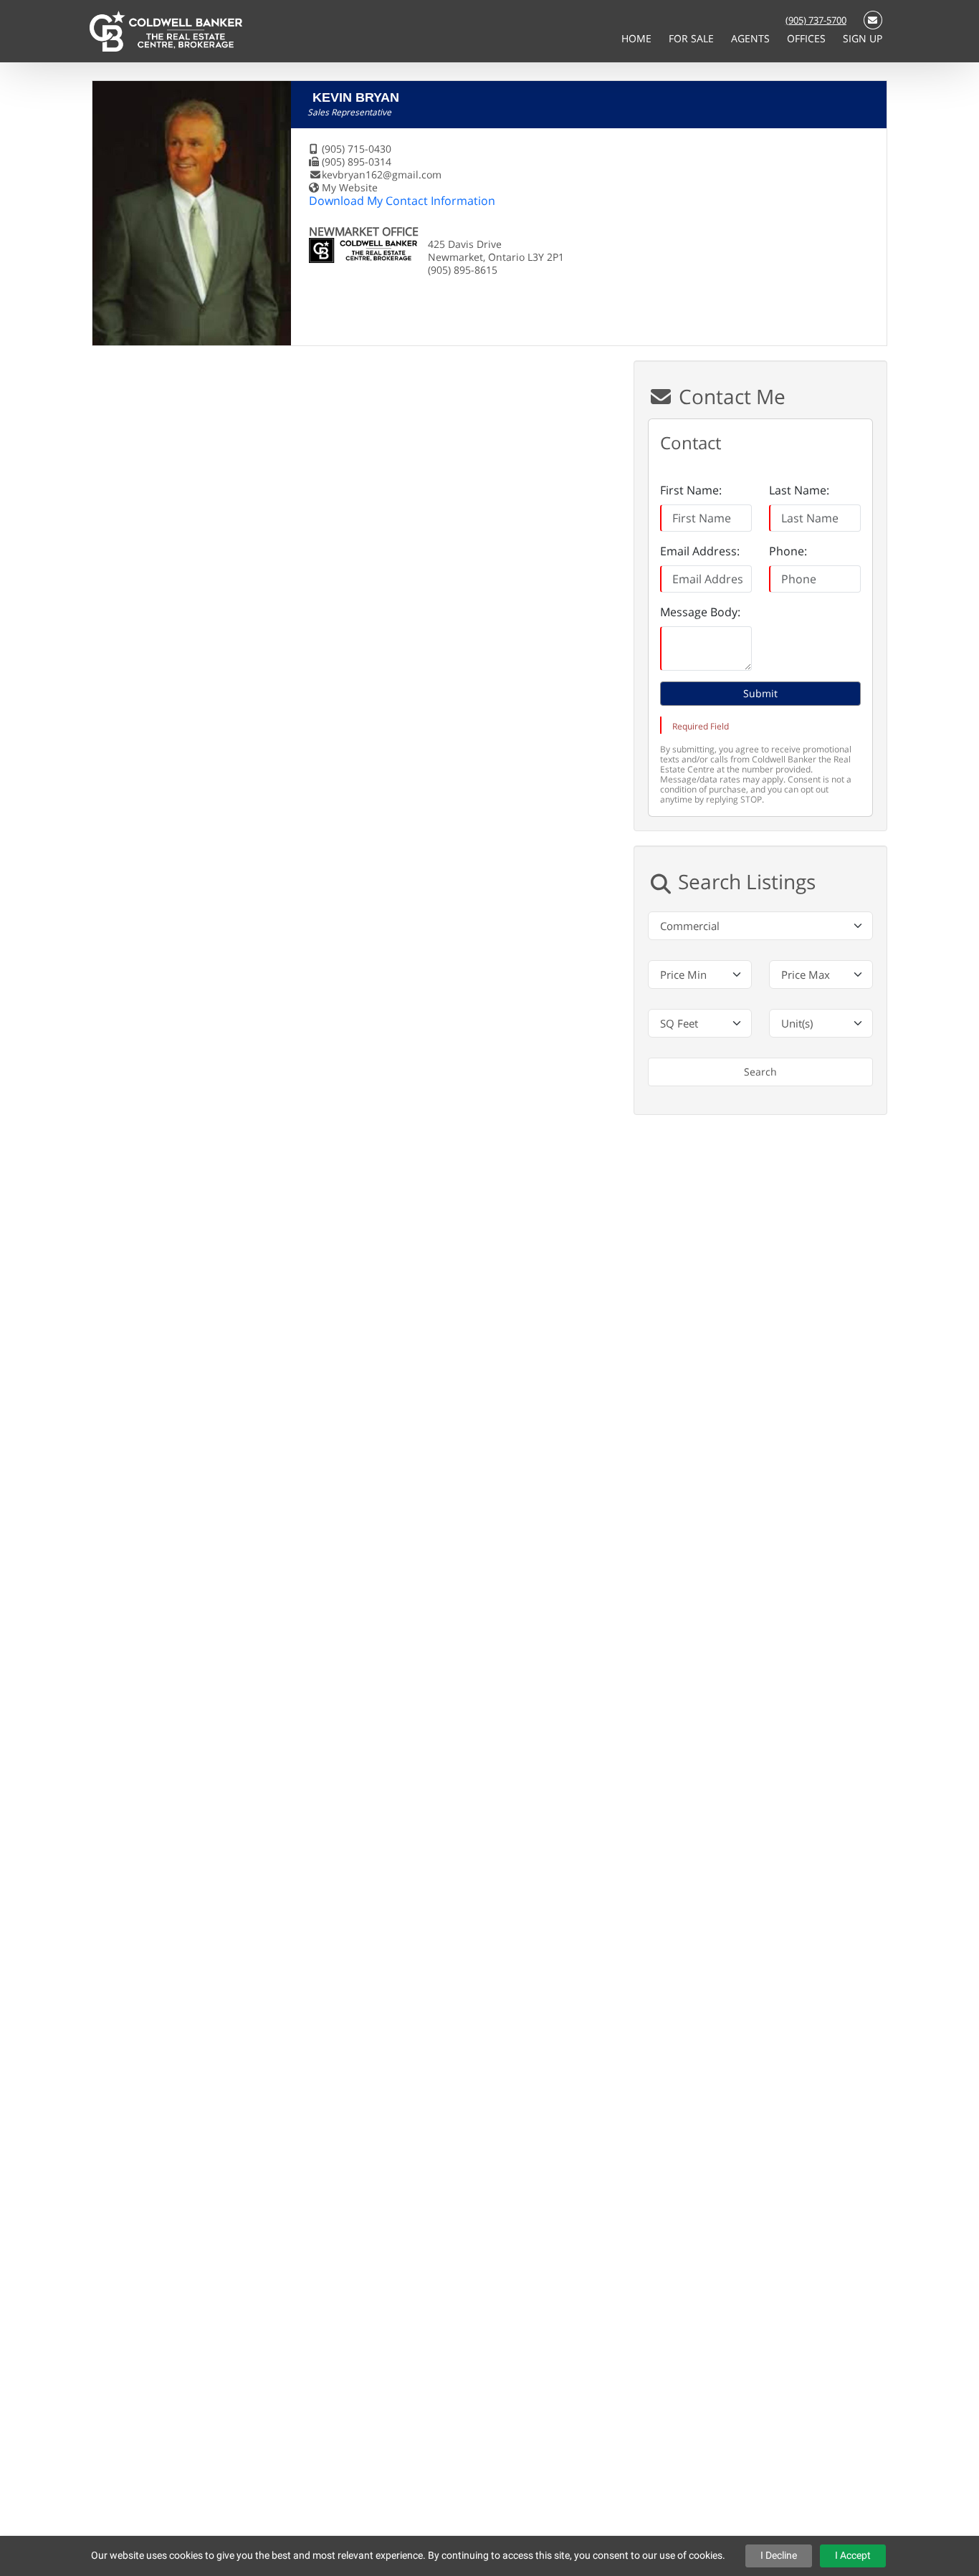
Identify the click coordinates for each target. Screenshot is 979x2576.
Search (760, 1072)
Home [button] (638, 38)
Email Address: (700, 551)
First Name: (691, 490)
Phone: (788, 551)
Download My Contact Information (402, 201)
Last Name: (799, 490)
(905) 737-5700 (816, 20)
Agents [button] (752, 38)
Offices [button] (808, 38)
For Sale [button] (693, 38)
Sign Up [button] (863, 38)
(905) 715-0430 (357, 149)
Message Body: (700, 612)
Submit (760, 693)
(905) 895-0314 (357, 162)
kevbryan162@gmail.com (382, 174)
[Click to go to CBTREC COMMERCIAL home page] (166, 30)
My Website (350, 187)
